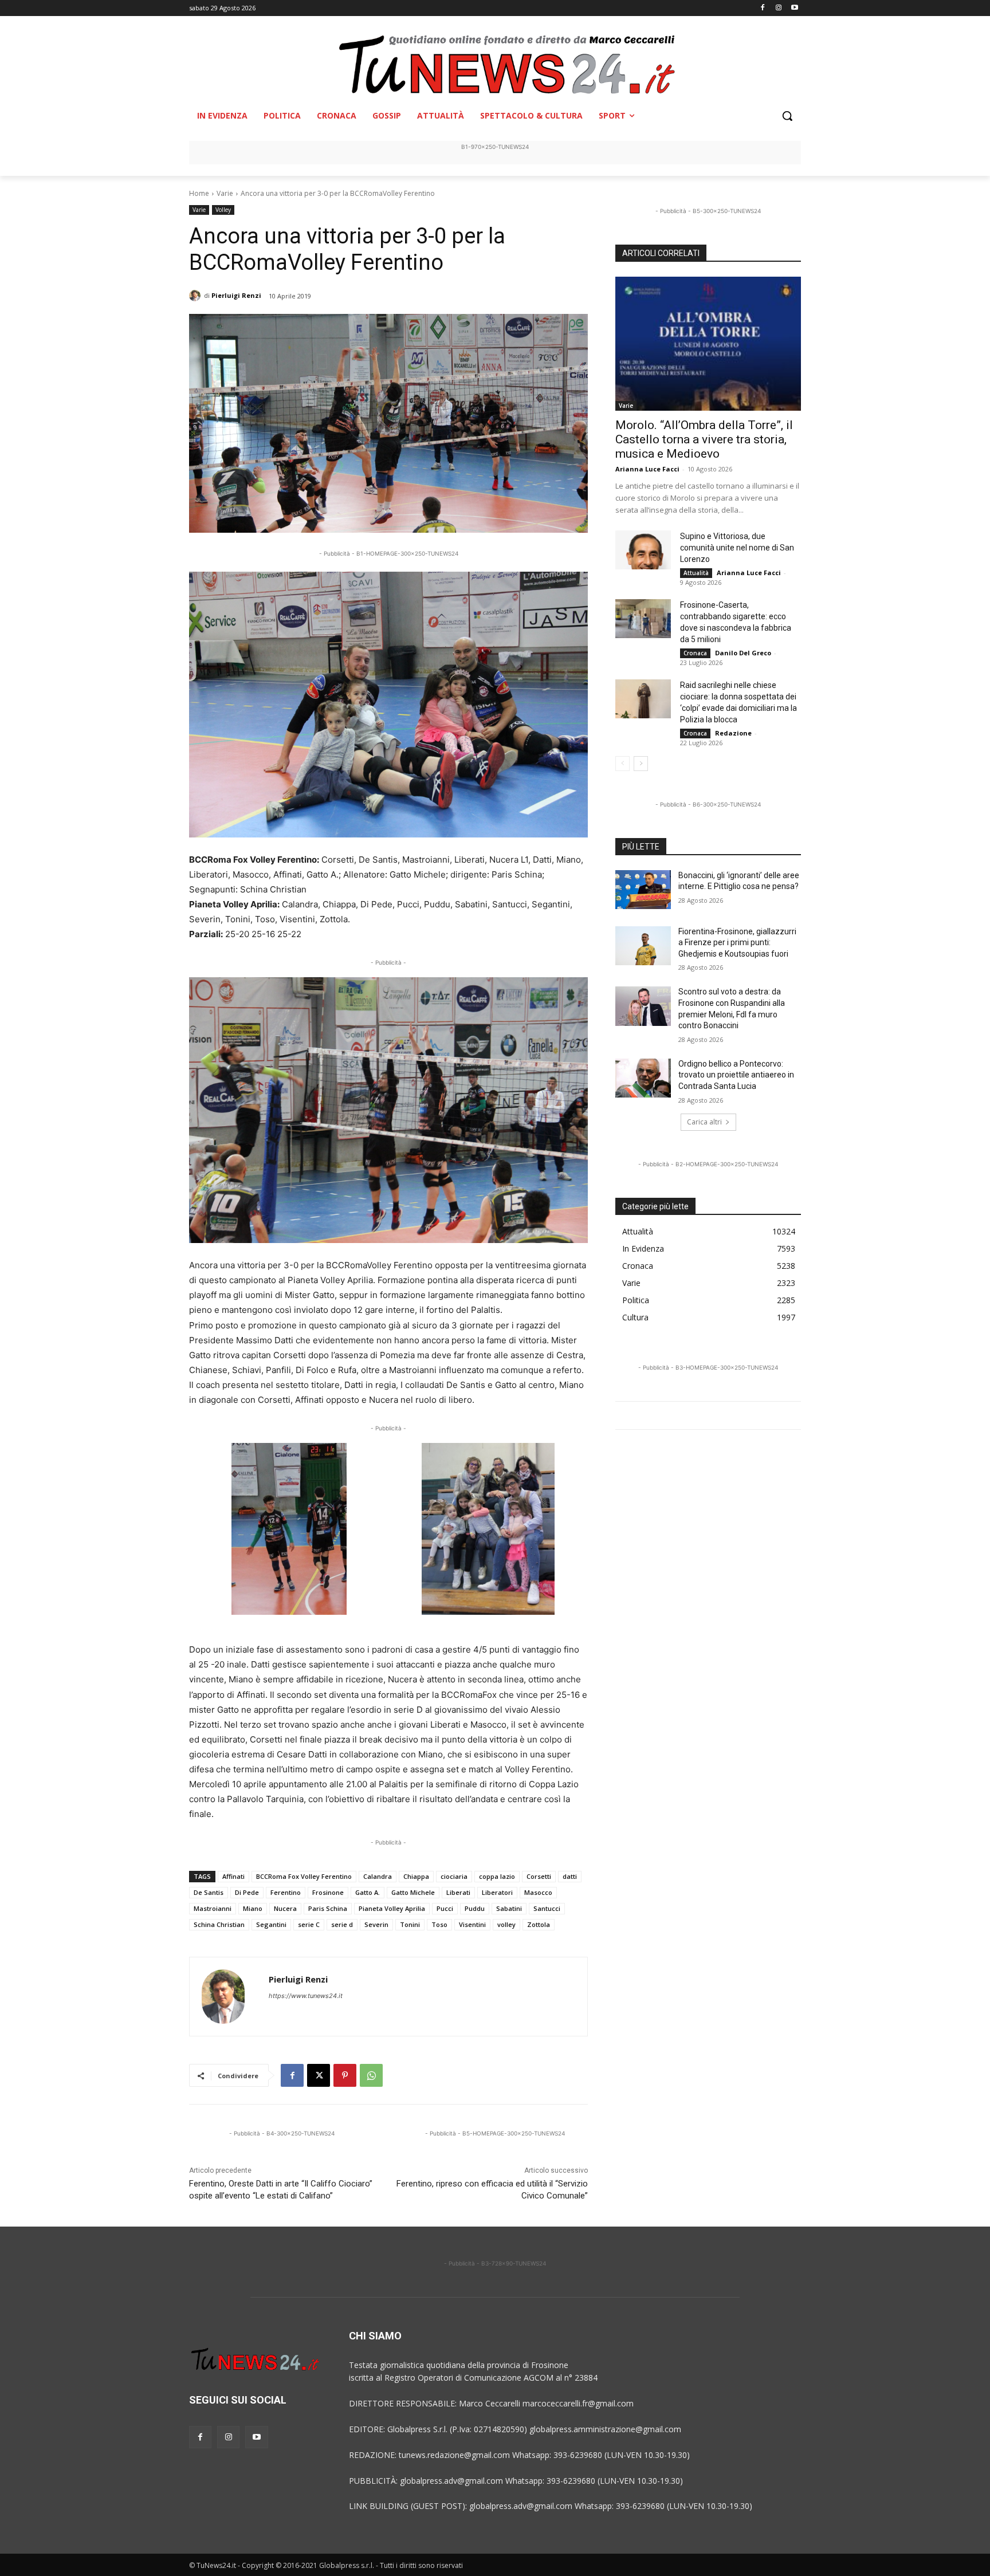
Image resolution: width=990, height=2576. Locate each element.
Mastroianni (213, 1908)
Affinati (233, 1876)
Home (199, 193)
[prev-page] (622, 764)
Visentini (472, 1924)
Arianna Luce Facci (647, 469)
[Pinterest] (345, 2075)
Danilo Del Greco (743, 653)
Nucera (285, 1908)
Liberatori (497, 1892)
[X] (319, 2075)
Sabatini (509, 1908)
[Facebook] (763, 8)
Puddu (475, 1908)
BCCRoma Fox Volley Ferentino (304, 1876)
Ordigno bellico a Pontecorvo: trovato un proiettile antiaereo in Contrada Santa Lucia (736, 1075)
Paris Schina (328, 1908)
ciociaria (454, 1876)
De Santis (209, 1892)
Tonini (410, 1924)
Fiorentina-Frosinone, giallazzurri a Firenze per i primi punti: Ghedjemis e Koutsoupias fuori (737, 943)
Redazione (733, 733)
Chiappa (416, 1876)
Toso (439, 1924)
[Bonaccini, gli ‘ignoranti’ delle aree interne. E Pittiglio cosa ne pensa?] (643, 890)
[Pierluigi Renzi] (197, 296)
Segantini (271, 1924)
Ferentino (286, 1892)
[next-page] (641, 764)
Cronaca (695, 653)
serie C (309, 1924)
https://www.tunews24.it (306, 1996)
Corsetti (539, 1876)
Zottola (539, 1924)
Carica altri (704, 1122)
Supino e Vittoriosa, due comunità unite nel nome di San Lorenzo (737, 548)
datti (570, 1876)
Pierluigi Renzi (236, 295)
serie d (342, 1924)
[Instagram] (778, 8)
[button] (787, 116)
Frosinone (328, 1892)
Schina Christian (219, 1924)
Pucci (445, 1908)
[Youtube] (794, 8)
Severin (376, 1924)
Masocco (538, 1892)
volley (506, 1924)
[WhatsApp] (371, 2075)
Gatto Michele (413, 1892)
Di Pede (247, 1892)
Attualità (696, 573)
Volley (223, 210)
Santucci (547, 1908)
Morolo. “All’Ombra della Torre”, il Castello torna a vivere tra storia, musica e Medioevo (704, 439)
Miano (253, 1908)
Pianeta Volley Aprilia (392, 1908)
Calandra (378, 1876)
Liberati (458, 1892)
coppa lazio (497, 1876)
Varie (225, 193)
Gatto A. (368, 1892)
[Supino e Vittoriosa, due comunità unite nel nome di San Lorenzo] (643, 550)
